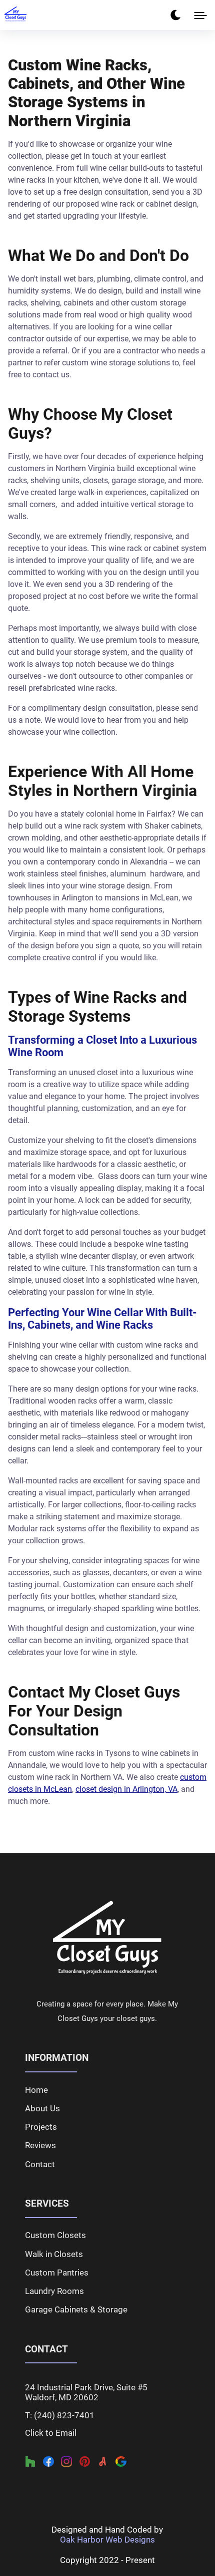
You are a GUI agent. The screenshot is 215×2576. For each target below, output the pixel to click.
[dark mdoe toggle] (175, 15)
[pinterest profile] (85, 2462)
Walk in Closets (54, 2254)
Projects (41, 2127)
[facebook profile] (48, 2462)
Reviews (40, 2145)
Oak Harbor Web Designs (107, 2540)
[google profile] (121, 2462)
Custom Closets (55, 2235)
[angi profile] (103, 2462)
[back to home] (107, 1938)
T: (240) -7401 (60, 2415)
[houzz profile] (30, 2462)
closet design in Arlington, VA (126, 1789)
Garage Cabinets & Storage (76, 2309)
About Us (42, 2108)
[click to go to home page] (15, 14)
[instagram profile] (66, 2462)
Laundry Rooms (54, 2291)
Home (36, 2090)
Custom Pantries (57, 2273)
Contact (40, 2164)
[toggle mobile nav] (200, 15)
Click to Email (51, 2433)
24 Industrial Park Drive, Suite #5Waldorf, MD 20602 (86, 2392)
